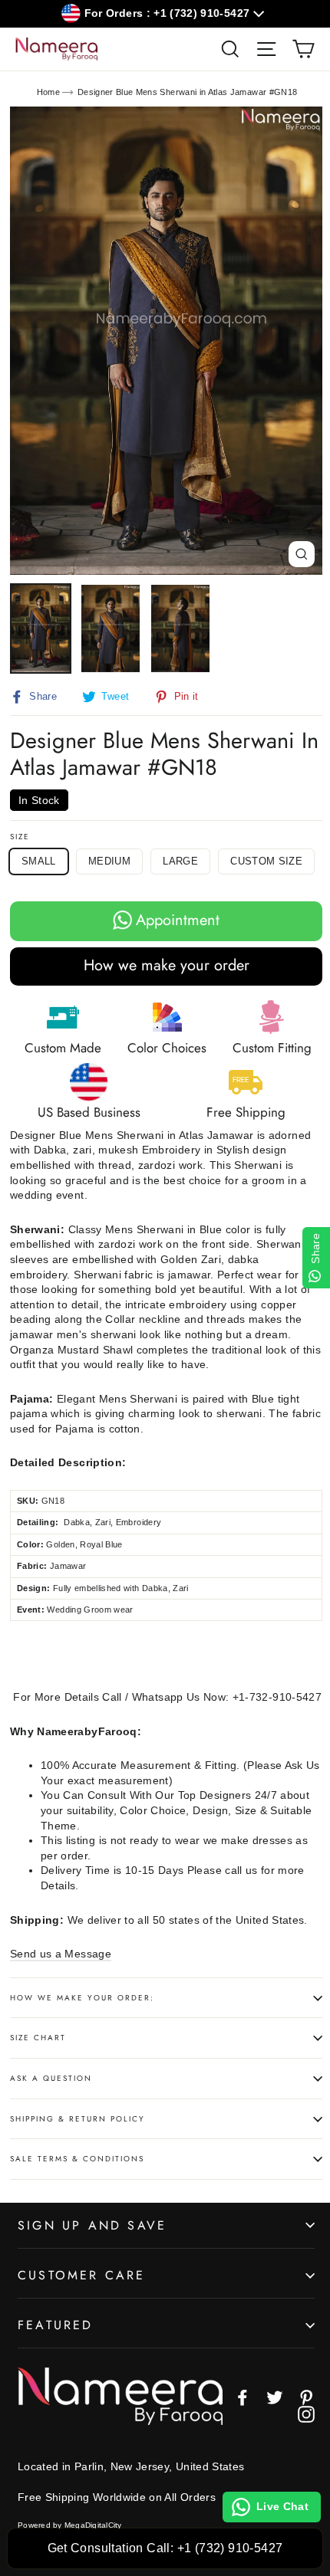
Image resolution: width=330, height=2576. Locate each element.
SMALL (39, 861)
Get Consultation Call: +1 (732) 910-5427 (165, 2548)
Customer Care (82, 2275)
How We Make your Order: (82, 1998)
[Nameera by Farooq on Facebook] (243, 2397)
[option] (166, 341)
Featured (56, 2325)
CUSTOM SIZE (266, 861)
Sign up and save (92, 2225)
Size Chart (38, 2038)
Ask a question (51, 2078)
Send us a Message (61, 1954)
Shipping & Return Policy (78, 2119)
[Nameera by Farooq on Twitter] (275, 2397)
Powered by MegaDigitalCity (70, 2525)
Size (20, 837)
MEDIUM (109, 861)
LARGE (180, 861)
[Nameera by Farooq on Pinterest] (306, 2397)
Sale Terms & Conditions (77, 2159)
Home (48, 92)
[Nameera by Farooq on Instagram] (306, 2414)
